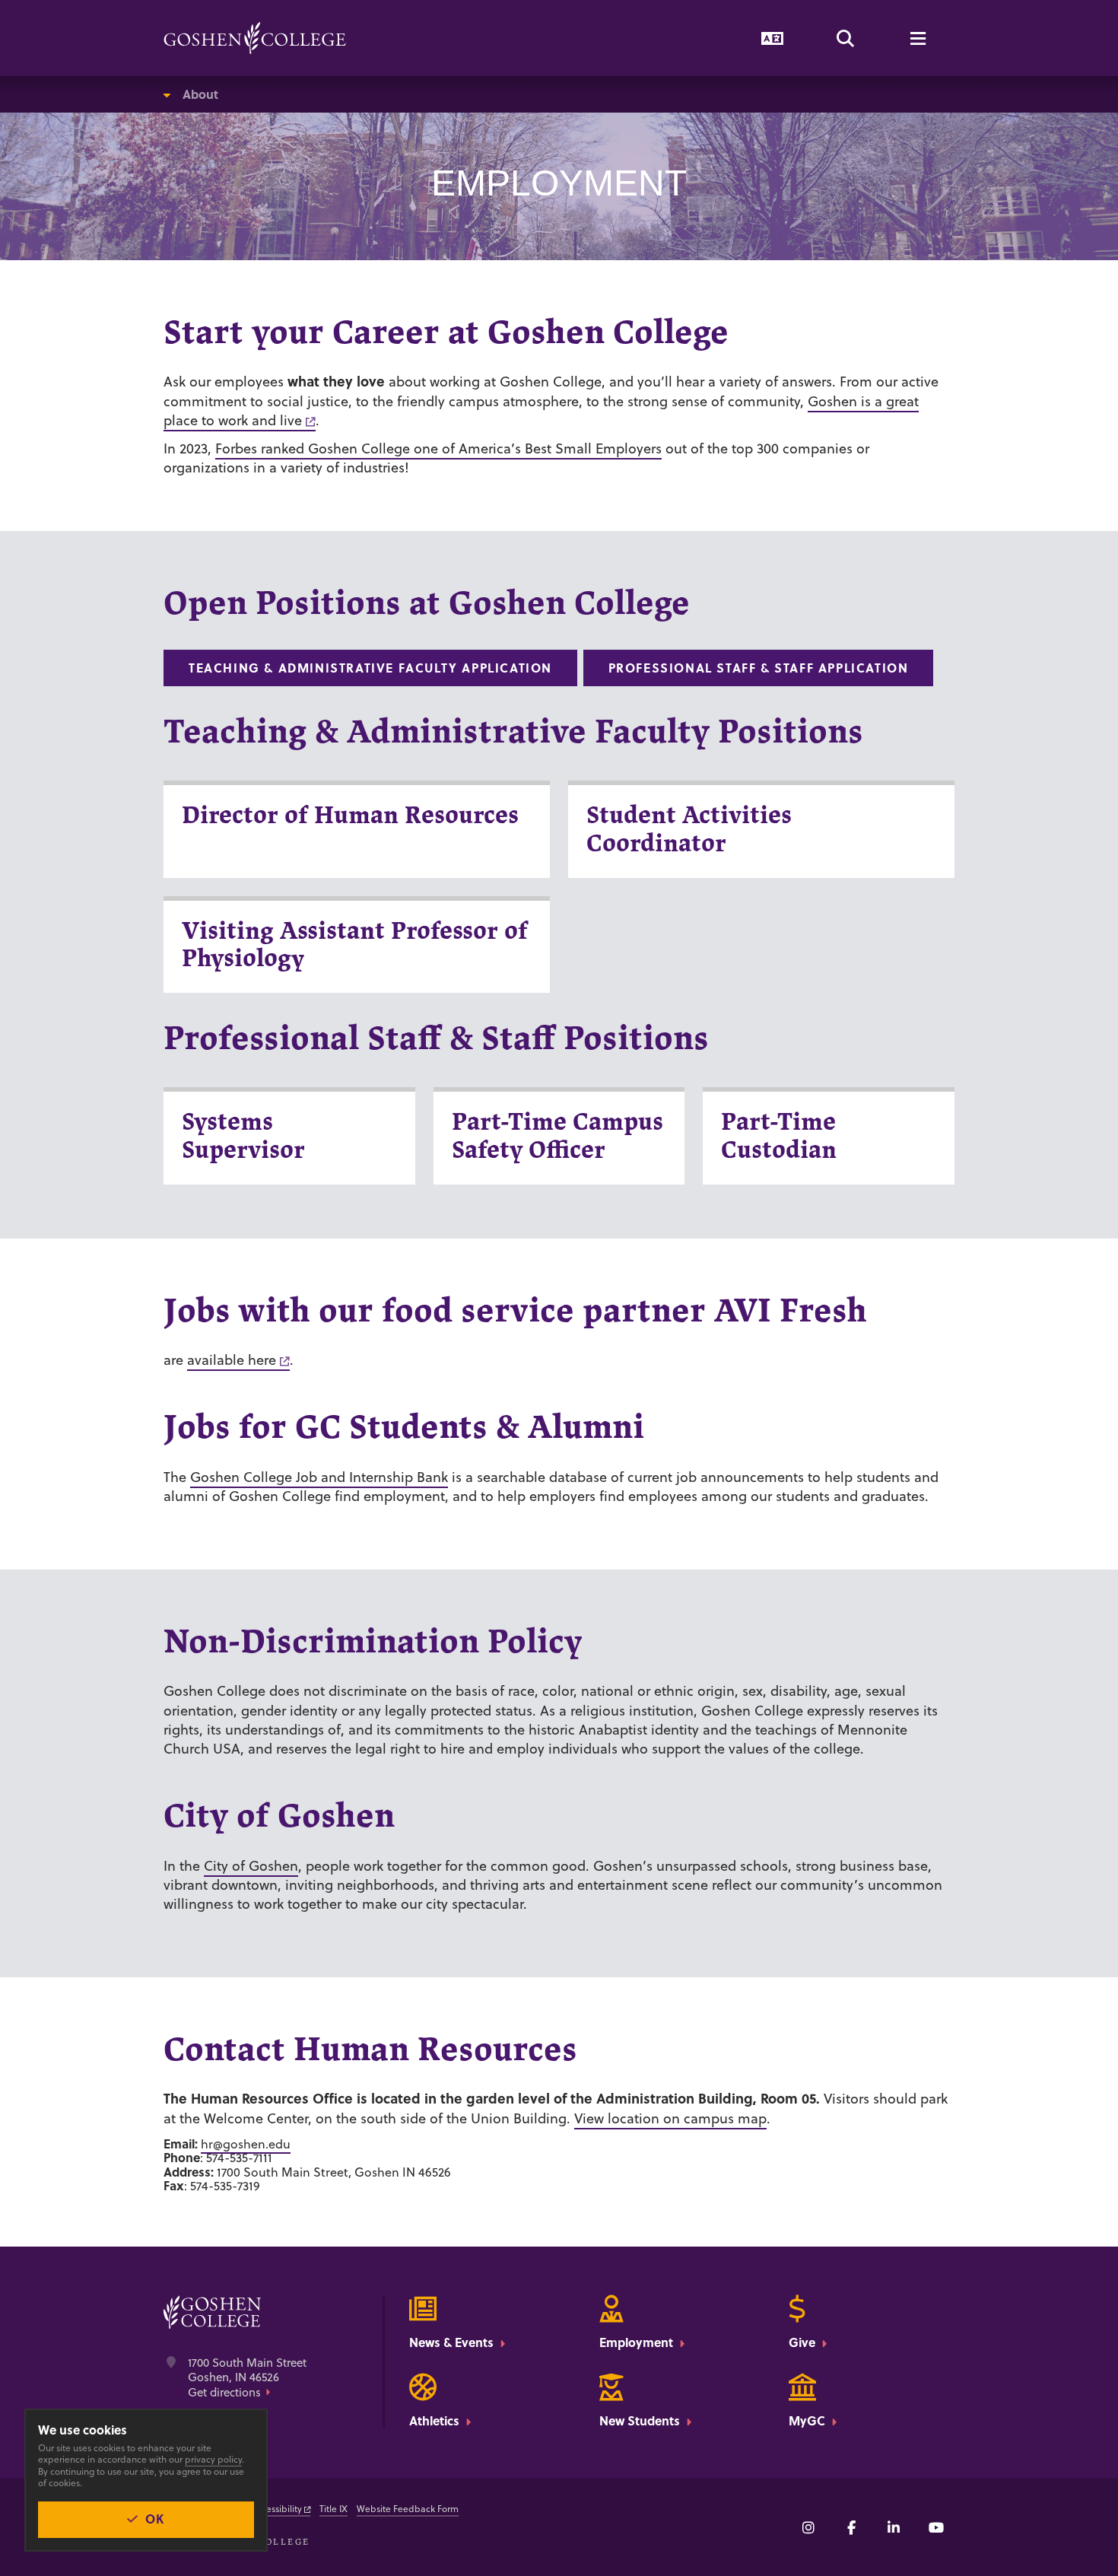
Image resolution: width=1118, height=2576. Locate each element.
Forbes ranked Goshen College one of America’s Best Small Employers (438, 448)
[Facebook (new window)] (851, 2527)
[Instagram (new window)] (808, 2527)
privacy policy (213, 2459)
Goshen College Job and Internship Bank (319, 1477)
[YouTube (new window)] (936, 2527)
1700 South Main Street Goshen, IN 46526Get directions (247, 2378)
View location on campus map (670, 2118)
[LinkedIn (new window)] (894, 2527)
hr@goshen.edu (246, 2144)
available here (232, 1360)
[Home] (255, 38)
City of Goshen (251, 1866)
